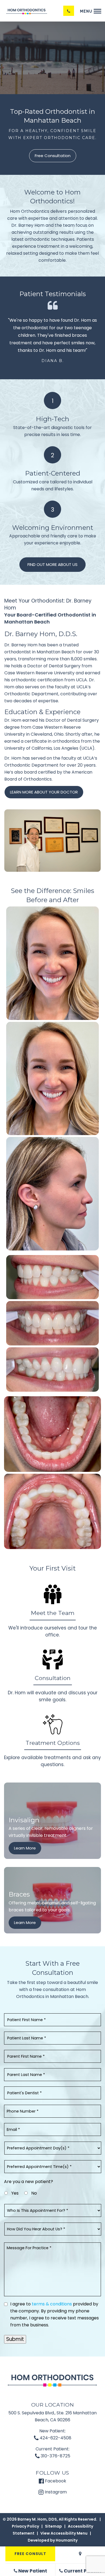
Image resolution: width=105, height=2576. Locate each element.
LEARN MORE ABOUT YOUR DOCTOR (44, 792)
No (34, 2193)
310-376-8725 (55, 2456)
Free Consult (30, 2554)
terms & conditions (52, 2304)
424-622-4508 (55, 2438)
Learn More (25, 1848)
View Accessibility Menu (64, 2533)
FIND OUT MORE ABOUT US (52, 564)
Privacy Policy (25, 2526)
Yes (15, 2193)
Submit (15, 2339)
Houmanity (67, 2540)
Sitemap (53, 2526)
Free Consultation (53, 156)
